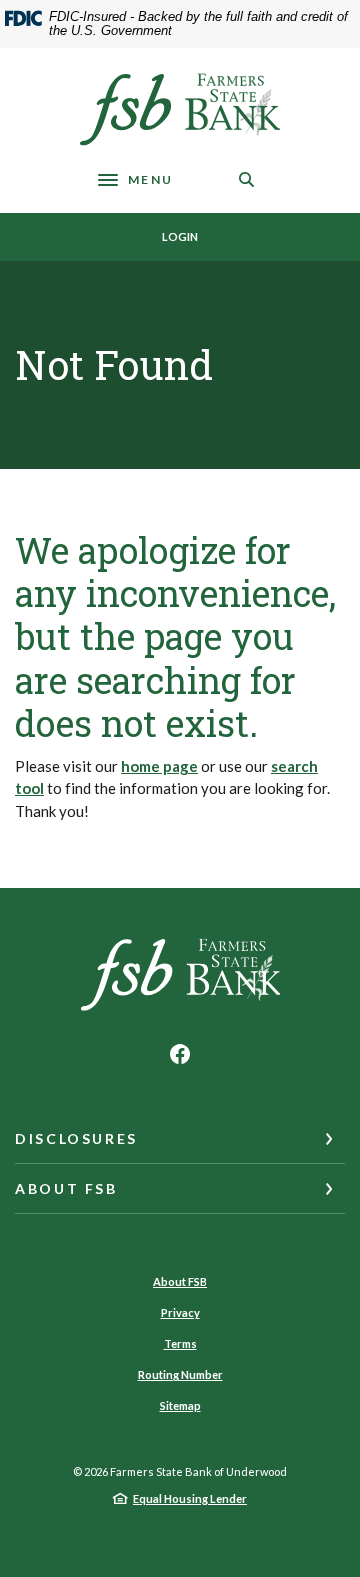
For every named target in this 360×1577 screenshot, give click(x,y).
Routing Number (180, 1374)
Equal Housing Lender (190, 1498)
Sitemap (180, 1405)
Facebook (180, 1054)
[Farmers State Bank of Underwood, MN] (180, 109)
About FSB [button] (66, 1188)
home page (159, 766)
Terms (180, 1343)
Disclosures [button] (76, 1138)
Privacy (180, 1312)
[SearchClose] (247, 179)
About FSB (180, 1281)
